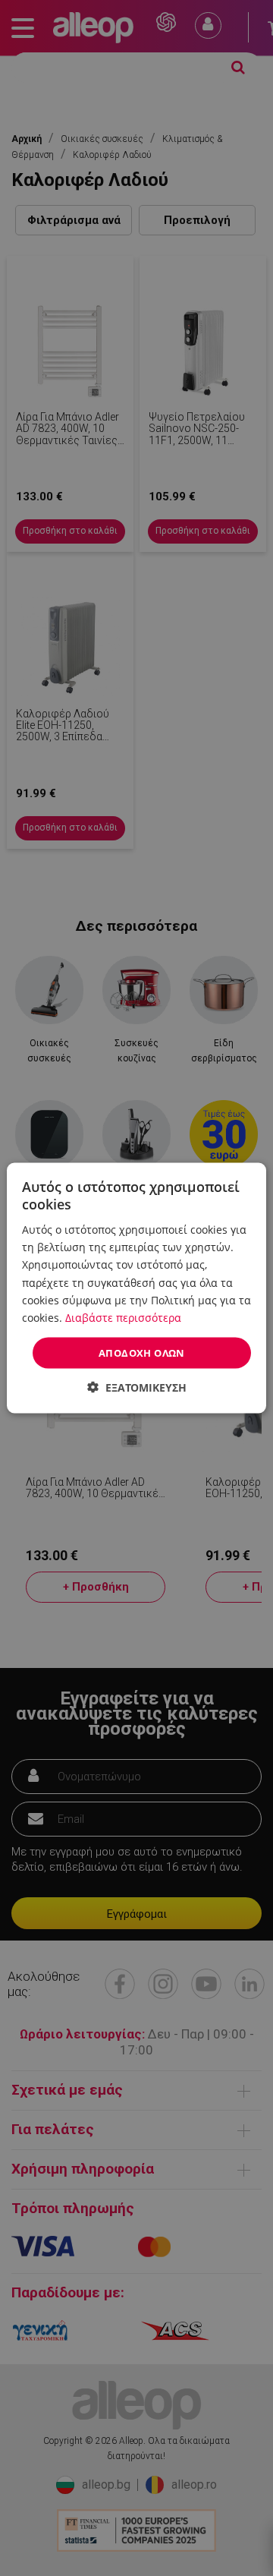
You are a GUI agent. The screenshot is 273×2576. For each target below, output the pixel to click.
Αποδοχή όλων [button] (142, 1352)
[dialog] (136, 1288)
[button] (137, 1387)
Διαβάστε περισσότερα (123, 1317)
